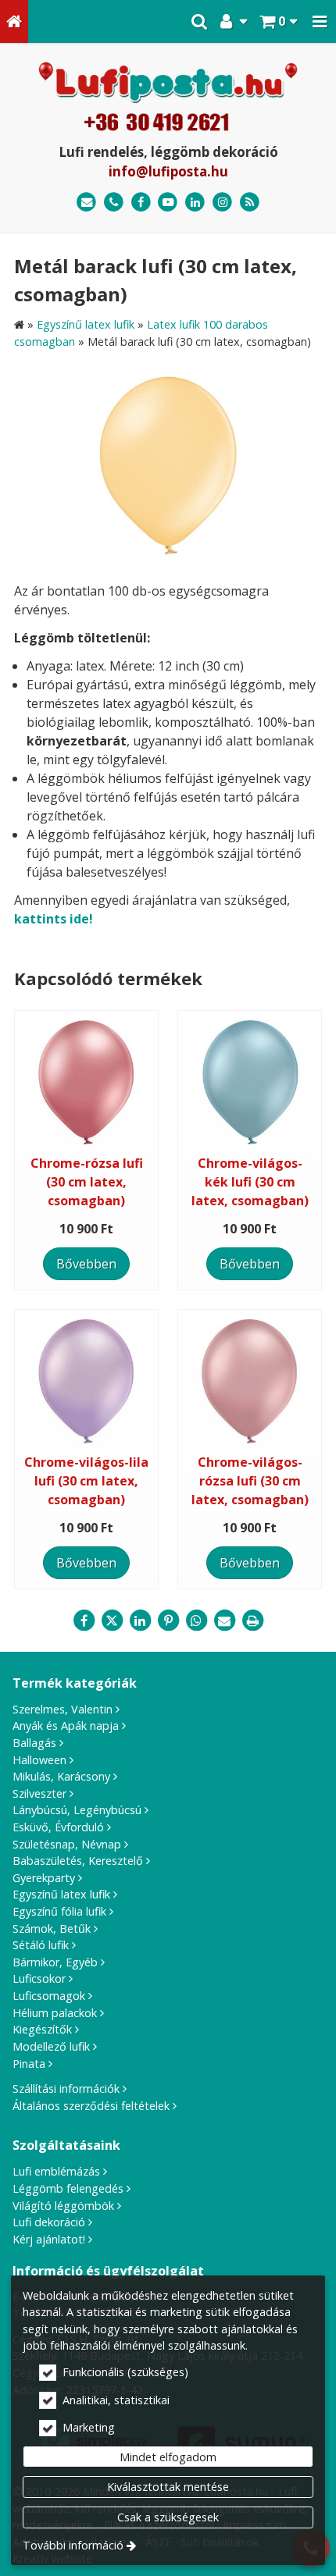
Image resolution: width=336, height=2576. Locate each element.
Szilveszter (39, 1793)
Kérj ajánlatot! (49, 2239)
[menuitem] (14, 21)
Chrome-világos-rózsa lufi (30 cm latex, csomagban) (250, 1481)
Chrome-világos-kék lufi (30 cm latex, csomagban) (250, 1182)
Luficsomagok (49, 1996)
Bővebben (86, 1264)
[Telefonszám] (114, 203)
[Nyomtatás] (252, 1621)
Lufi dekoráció (49, 2222)
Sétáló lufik (41, 1945)
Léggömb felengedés (68, 2188)
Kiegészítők (42, 2029)
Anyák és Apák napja (66, 1726)
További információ (73, 2545)
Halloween (39, 1760)
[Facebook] (141, 203)
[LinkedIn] (195, 203)
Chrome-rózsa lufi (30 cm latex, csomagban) (87, 1182)
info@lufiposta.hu (168, 171)
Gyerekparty (44, 1878)
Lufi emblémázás (56, 2171)
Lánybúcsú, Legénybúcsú (77, 1810)
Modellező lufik (51, 2046)
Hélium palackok (55, 2013)
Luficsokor (39, 1978)
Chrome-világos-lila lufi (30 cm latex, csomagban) (86, 1481)
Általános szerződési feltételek (91, 2106)
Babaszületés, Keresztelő (78, 1861)
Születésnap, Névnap (67, 1844)
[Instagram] (222, 203)
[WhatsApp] (196, 1621)
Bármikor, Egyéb (55, 1962)
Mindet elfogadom (168, 2457)
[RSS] (250, 203)
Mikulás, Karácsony (61, 1776)
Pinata (29, 2064)
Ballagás (34, 1743)
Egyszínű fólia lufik (59, 1911)
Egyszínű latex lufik (61, 1894)
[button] (320, 21)
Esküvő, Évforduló (58, 1827)
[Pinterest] (168, 1621)
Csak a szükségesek (168, 2517)
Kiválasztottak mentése (168, 2487)
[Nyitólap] (14, 21)
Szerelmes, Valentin (63, 1709)
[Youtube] (168, 203)
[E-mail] (86, 203)
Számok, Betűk (52, 1928)
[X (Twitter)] (112, 1621)
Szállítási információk (66, 2089)
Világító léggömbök (63, 2206)
